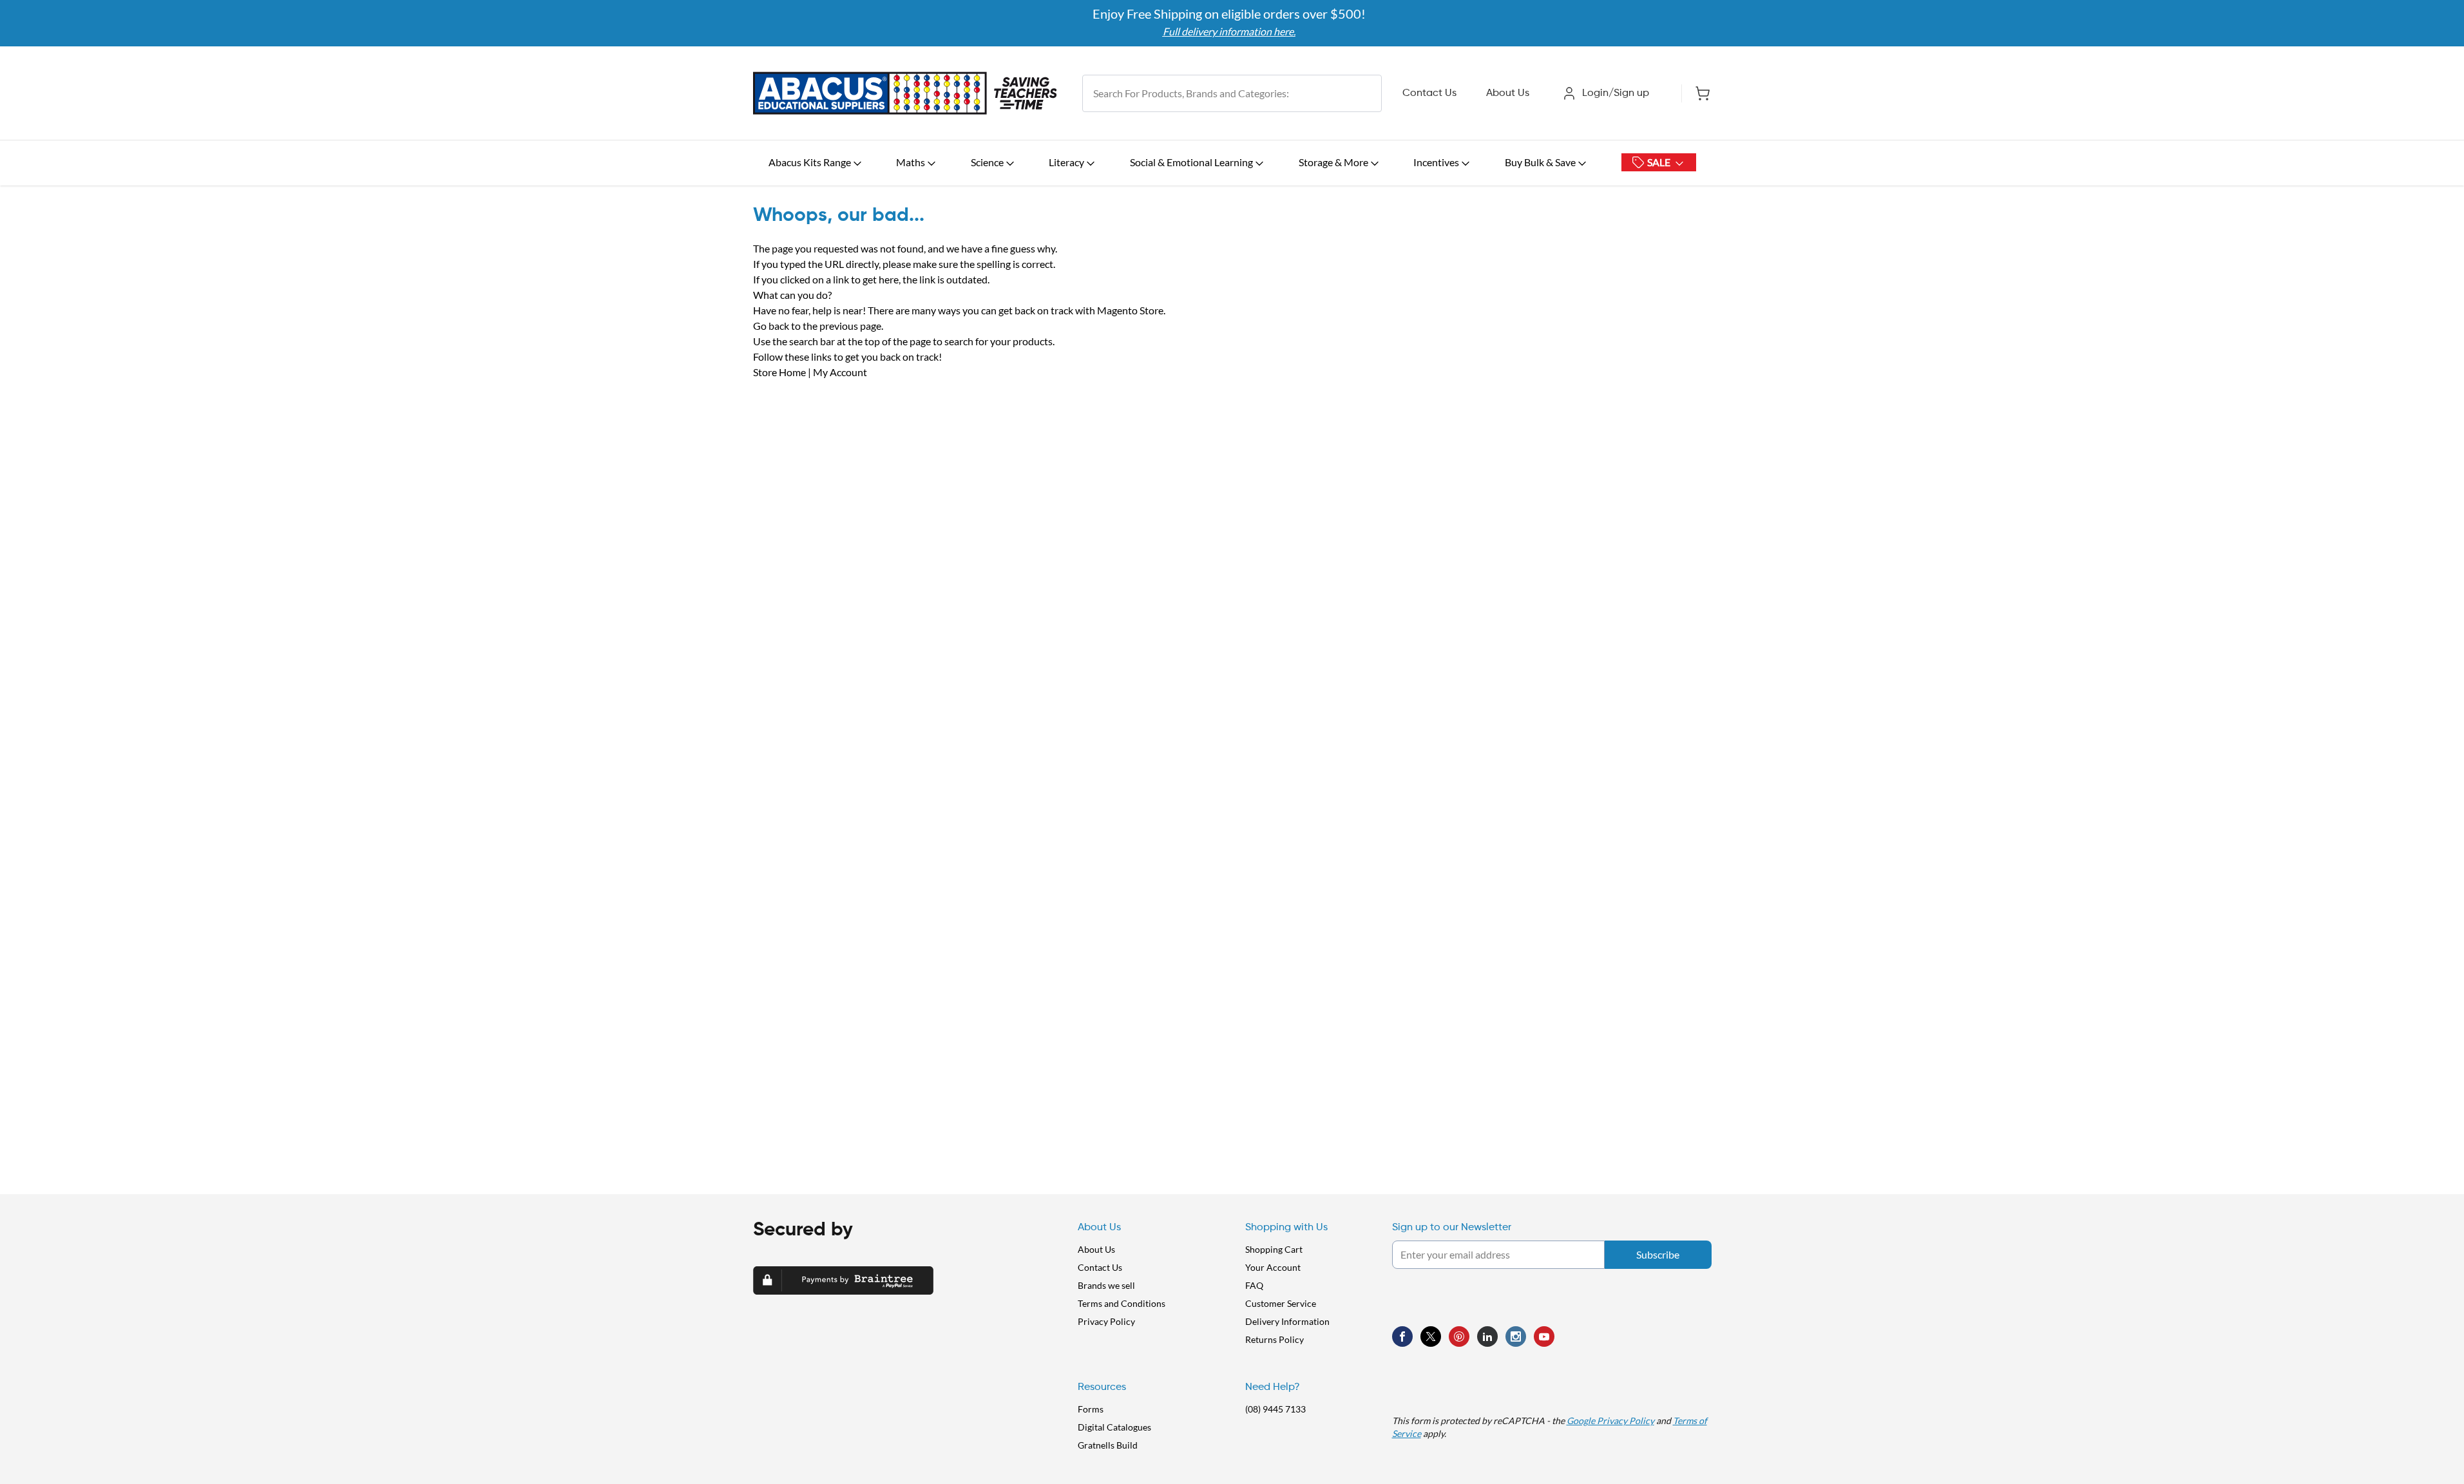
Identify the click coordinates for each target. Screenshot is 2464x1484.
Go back (771, 326)
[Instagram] (1516, 1337)
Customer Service (1281, 1303)
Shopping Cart (1274, 1249)
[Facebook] (1402, 1337)
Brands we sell (1106, 1285)
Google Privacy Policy (1610, 1421)
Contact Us (1429, 93)
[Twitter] (1431, 1337)
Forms (1091, 1409)
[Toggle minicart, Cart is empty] (1696, 93)
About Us (1508, 93)
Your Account (1273, 1267)
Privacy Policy (1106, 1321)
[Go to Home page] (905, 93)
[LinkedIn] (1487, 1337)
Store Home (779, 372)
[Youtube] (1544, 1337)
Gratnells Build (1108, 1445)
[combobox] (1232, 93)
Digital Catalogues (1114, 1427)
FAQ (1254, 1285)
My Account (840, 372)
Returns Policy (1275, 1339)
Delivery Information (1287, 1321)
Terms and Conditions (1122, 1303)
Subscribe (1658, 1254)
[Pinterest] (1459, 1337)
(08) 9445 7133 (1275, 1409)
